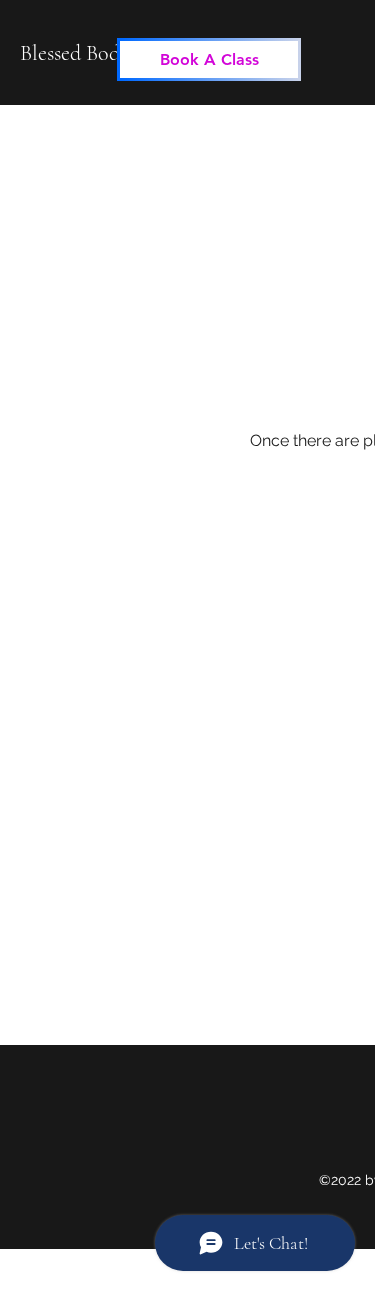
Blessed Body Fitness (106, 53)
